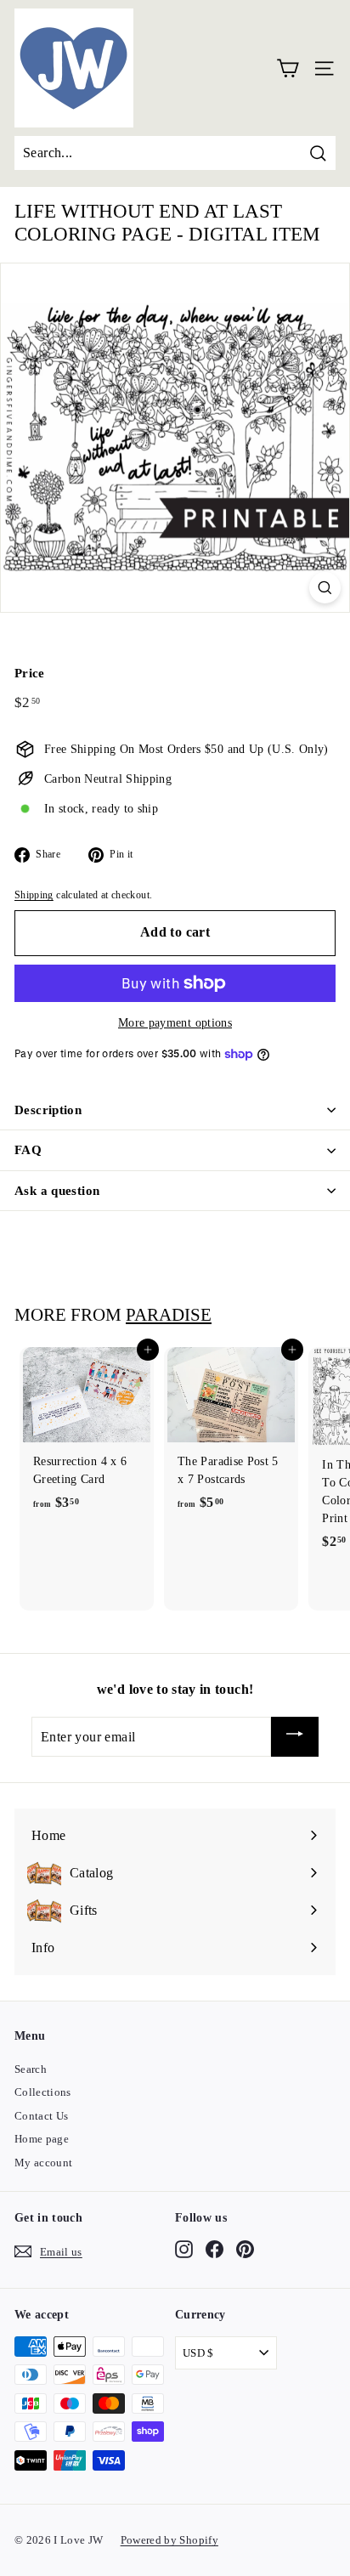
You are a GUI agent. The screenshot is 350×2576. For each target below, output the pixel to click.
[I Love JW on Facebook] (215, 2249)
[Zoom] (325, 588)
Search (31, 2069)
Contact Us (42, 2116)
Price (30, 673)
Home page (42, 2139)
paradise (169, 1315)
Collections (43, 2092)
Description (48, 1110)
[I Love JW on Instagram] (184, 2249)
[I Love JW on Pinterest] (245, 2249)
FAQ (28, 1150)
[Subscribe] (295, 1737)
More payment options (175, 1023)
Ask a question (57, 1191)
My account (44, 2163)
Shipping (34, 895)
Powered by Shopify (169, 2540)
